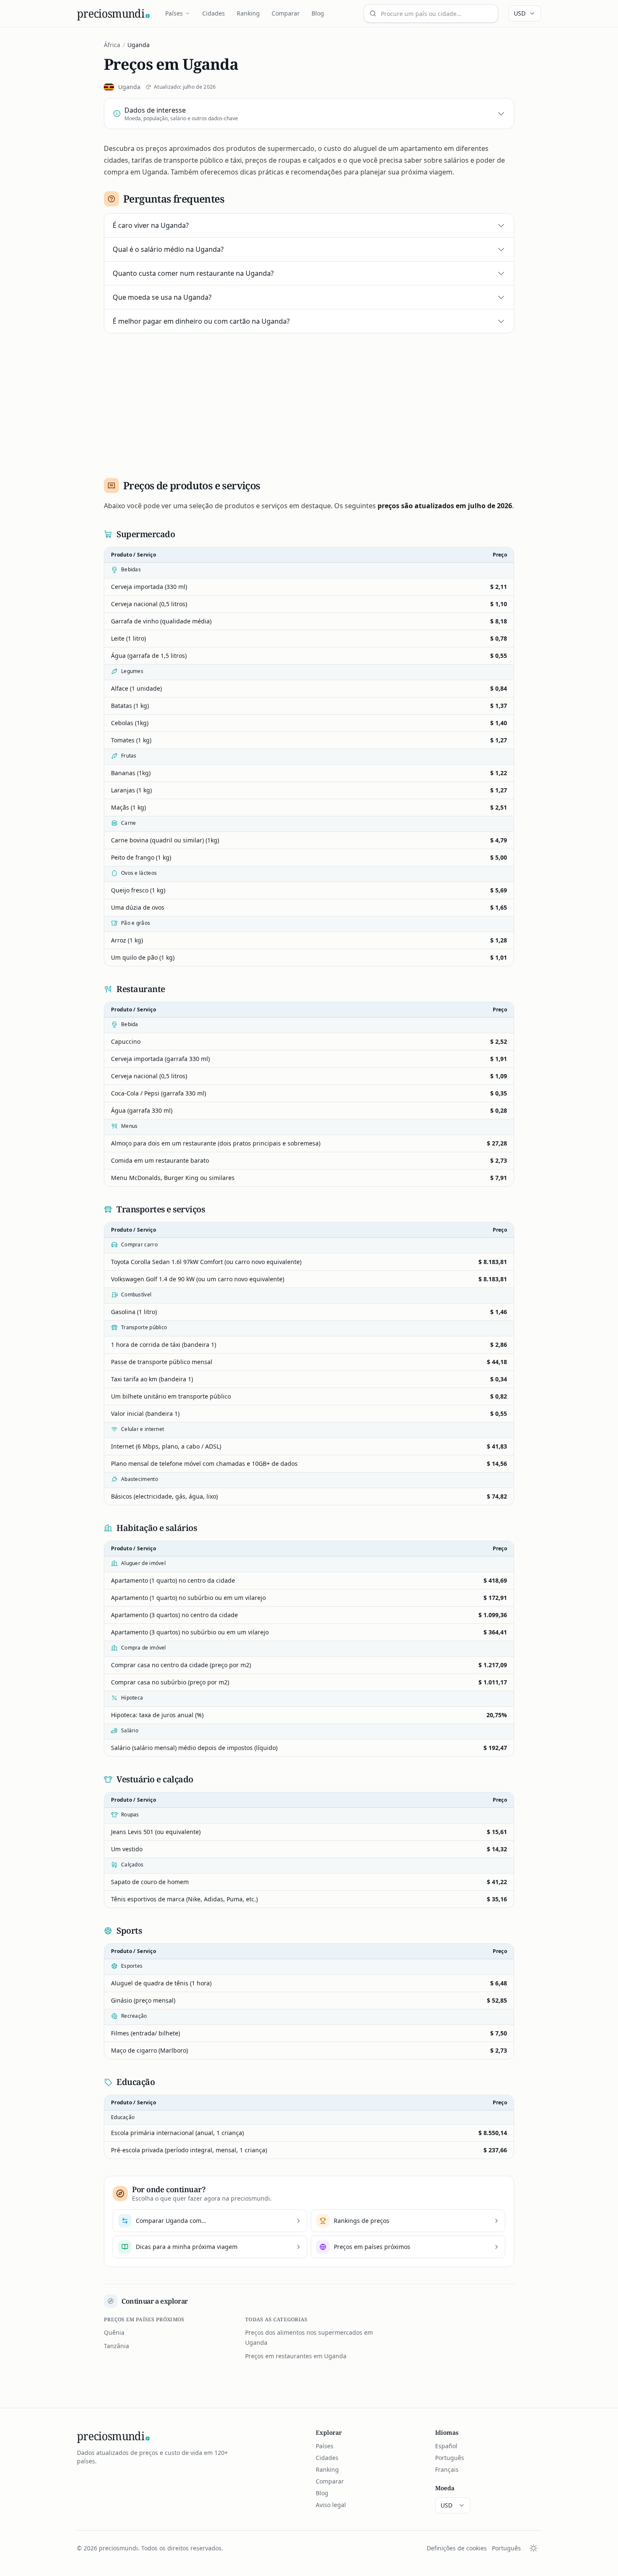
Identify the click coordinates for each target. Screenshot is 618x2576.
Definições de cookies (457, 2548)
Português (450, 2458)
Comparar (286, 13)
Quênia (114, 2332)
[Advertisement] (309, 402)
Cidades (214, 13)
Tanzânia (116, 2346)
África (112, 45)
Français (447, 2469)
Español (446, 2446)
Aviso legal (331, 2505)
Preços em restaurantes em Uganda (296, 2356)
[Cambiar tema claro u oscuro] (533, 2548)
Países (174, 13)
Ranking (248, 13)
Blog (318, 13)
